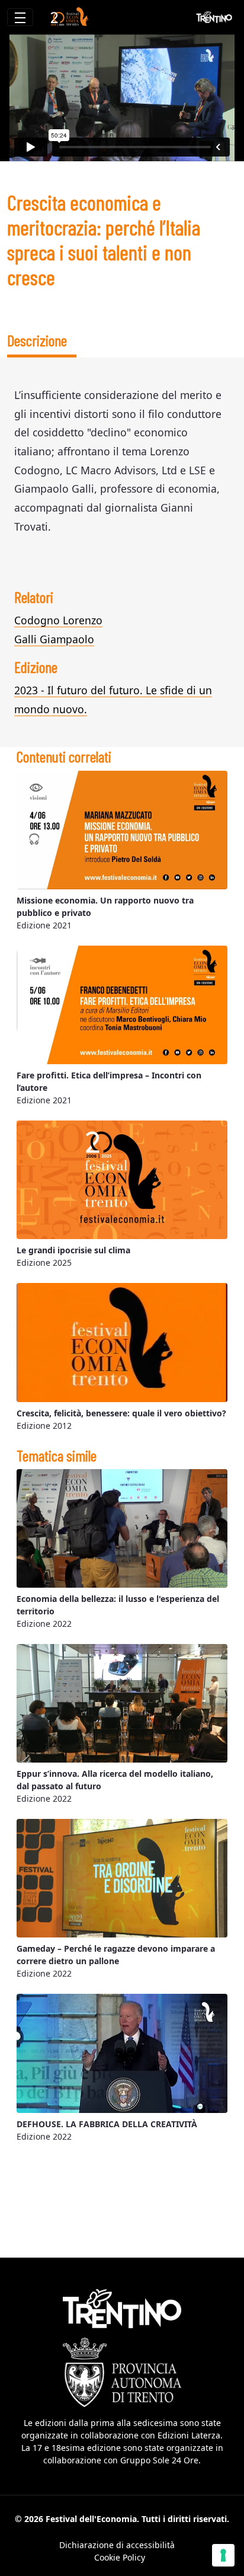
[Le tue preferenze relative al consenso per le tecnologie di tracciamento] (223, 2555)
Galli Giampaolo (54, 639)
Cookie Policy (120, 2557)
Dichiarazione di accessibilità (117, 2545)
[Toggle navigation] (20, 17)
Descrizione (37, 340)
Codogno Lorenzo (58, 620)
